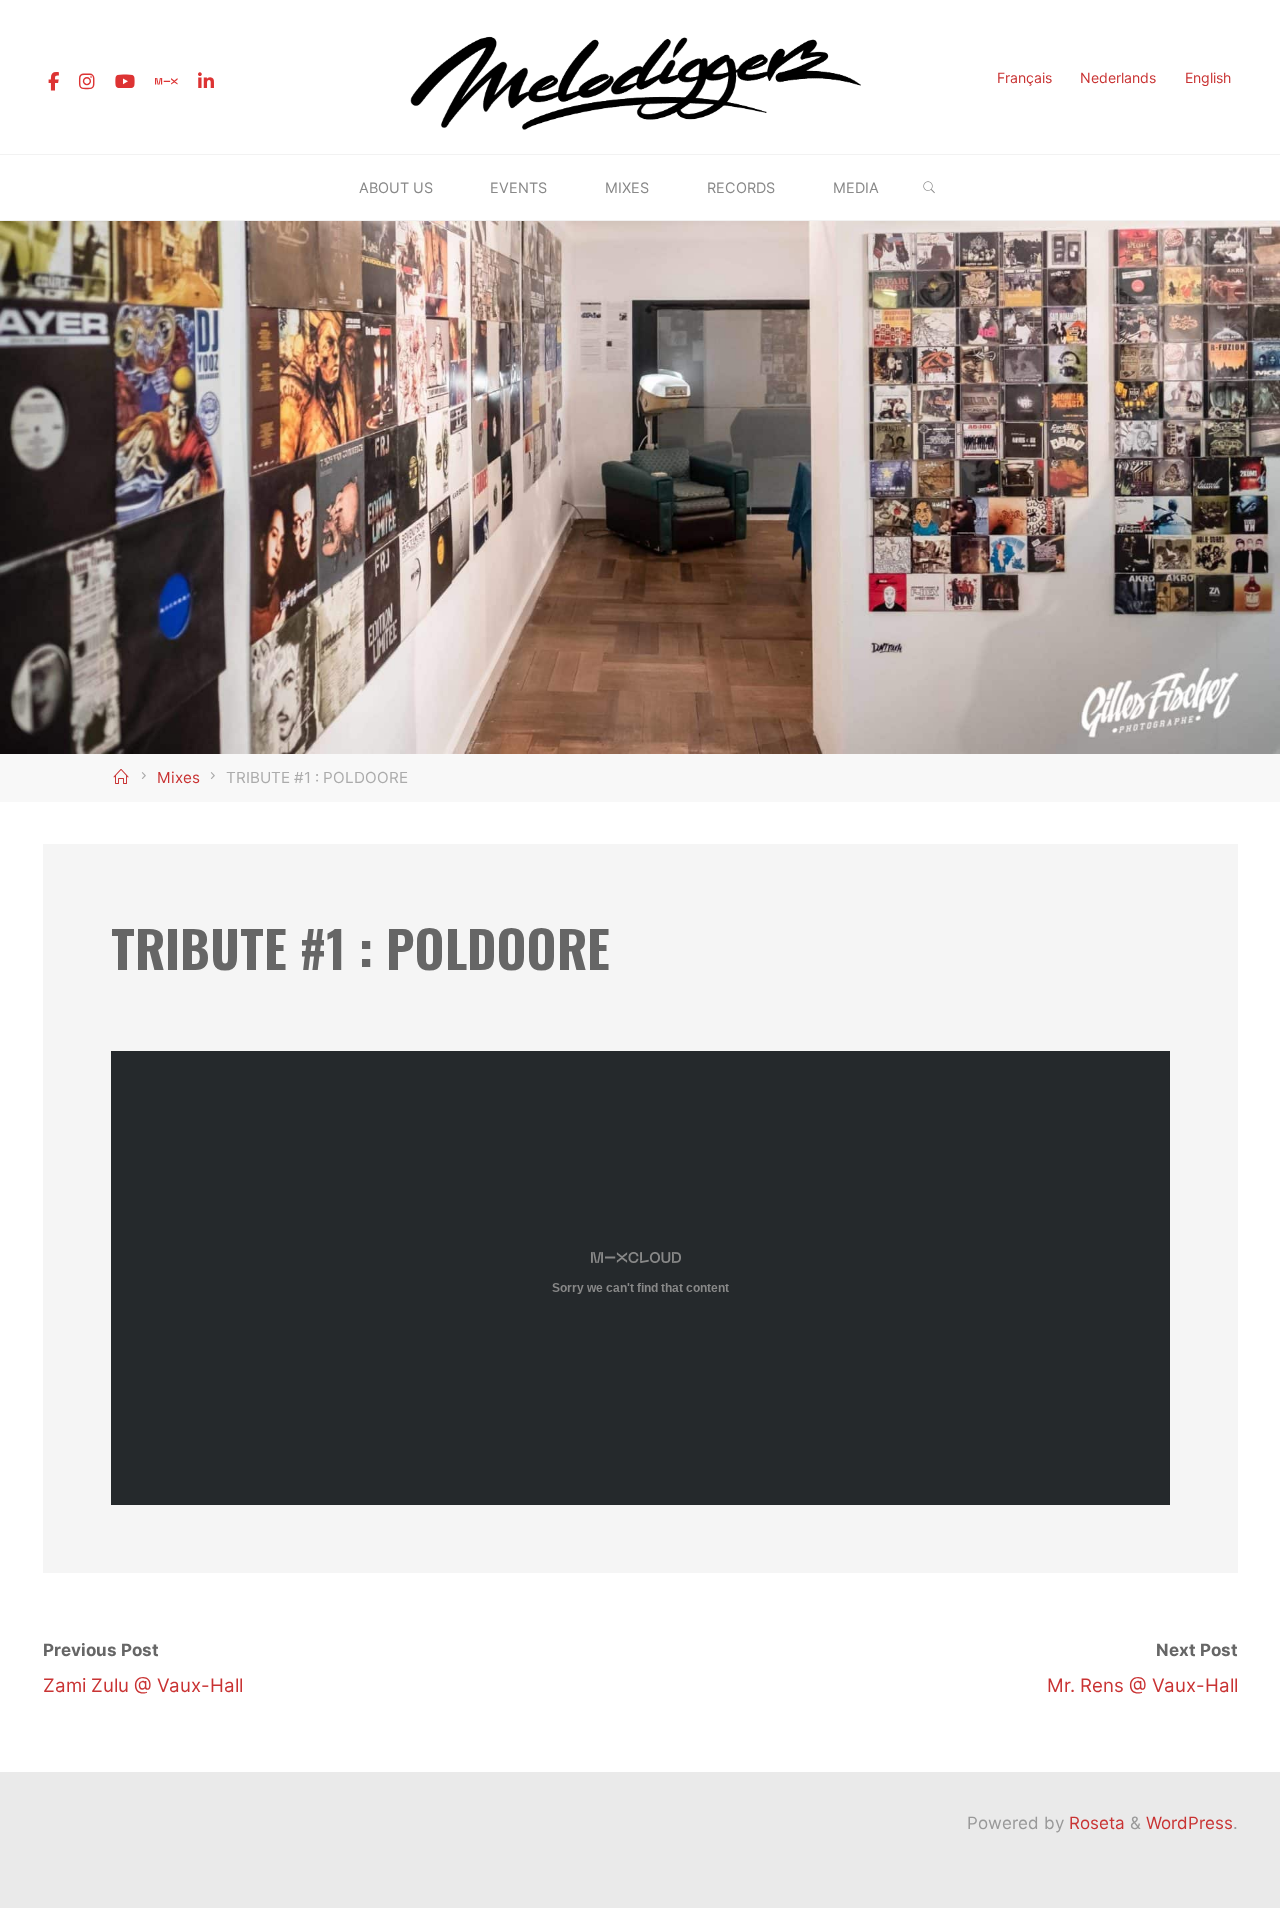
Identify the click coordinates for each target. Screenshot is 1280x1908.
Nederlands (1118, 77)
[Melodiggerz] (640, 76)
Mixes (178, 777)
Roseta (1094, 1823)
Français (1024, 77)
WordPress (1189, 1823)
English (1208, 77)
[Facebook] (53, 82)
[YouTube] (125, 82)
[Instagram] (87, 82)
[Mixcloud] (166, 82)
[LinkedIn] (206, 82)
